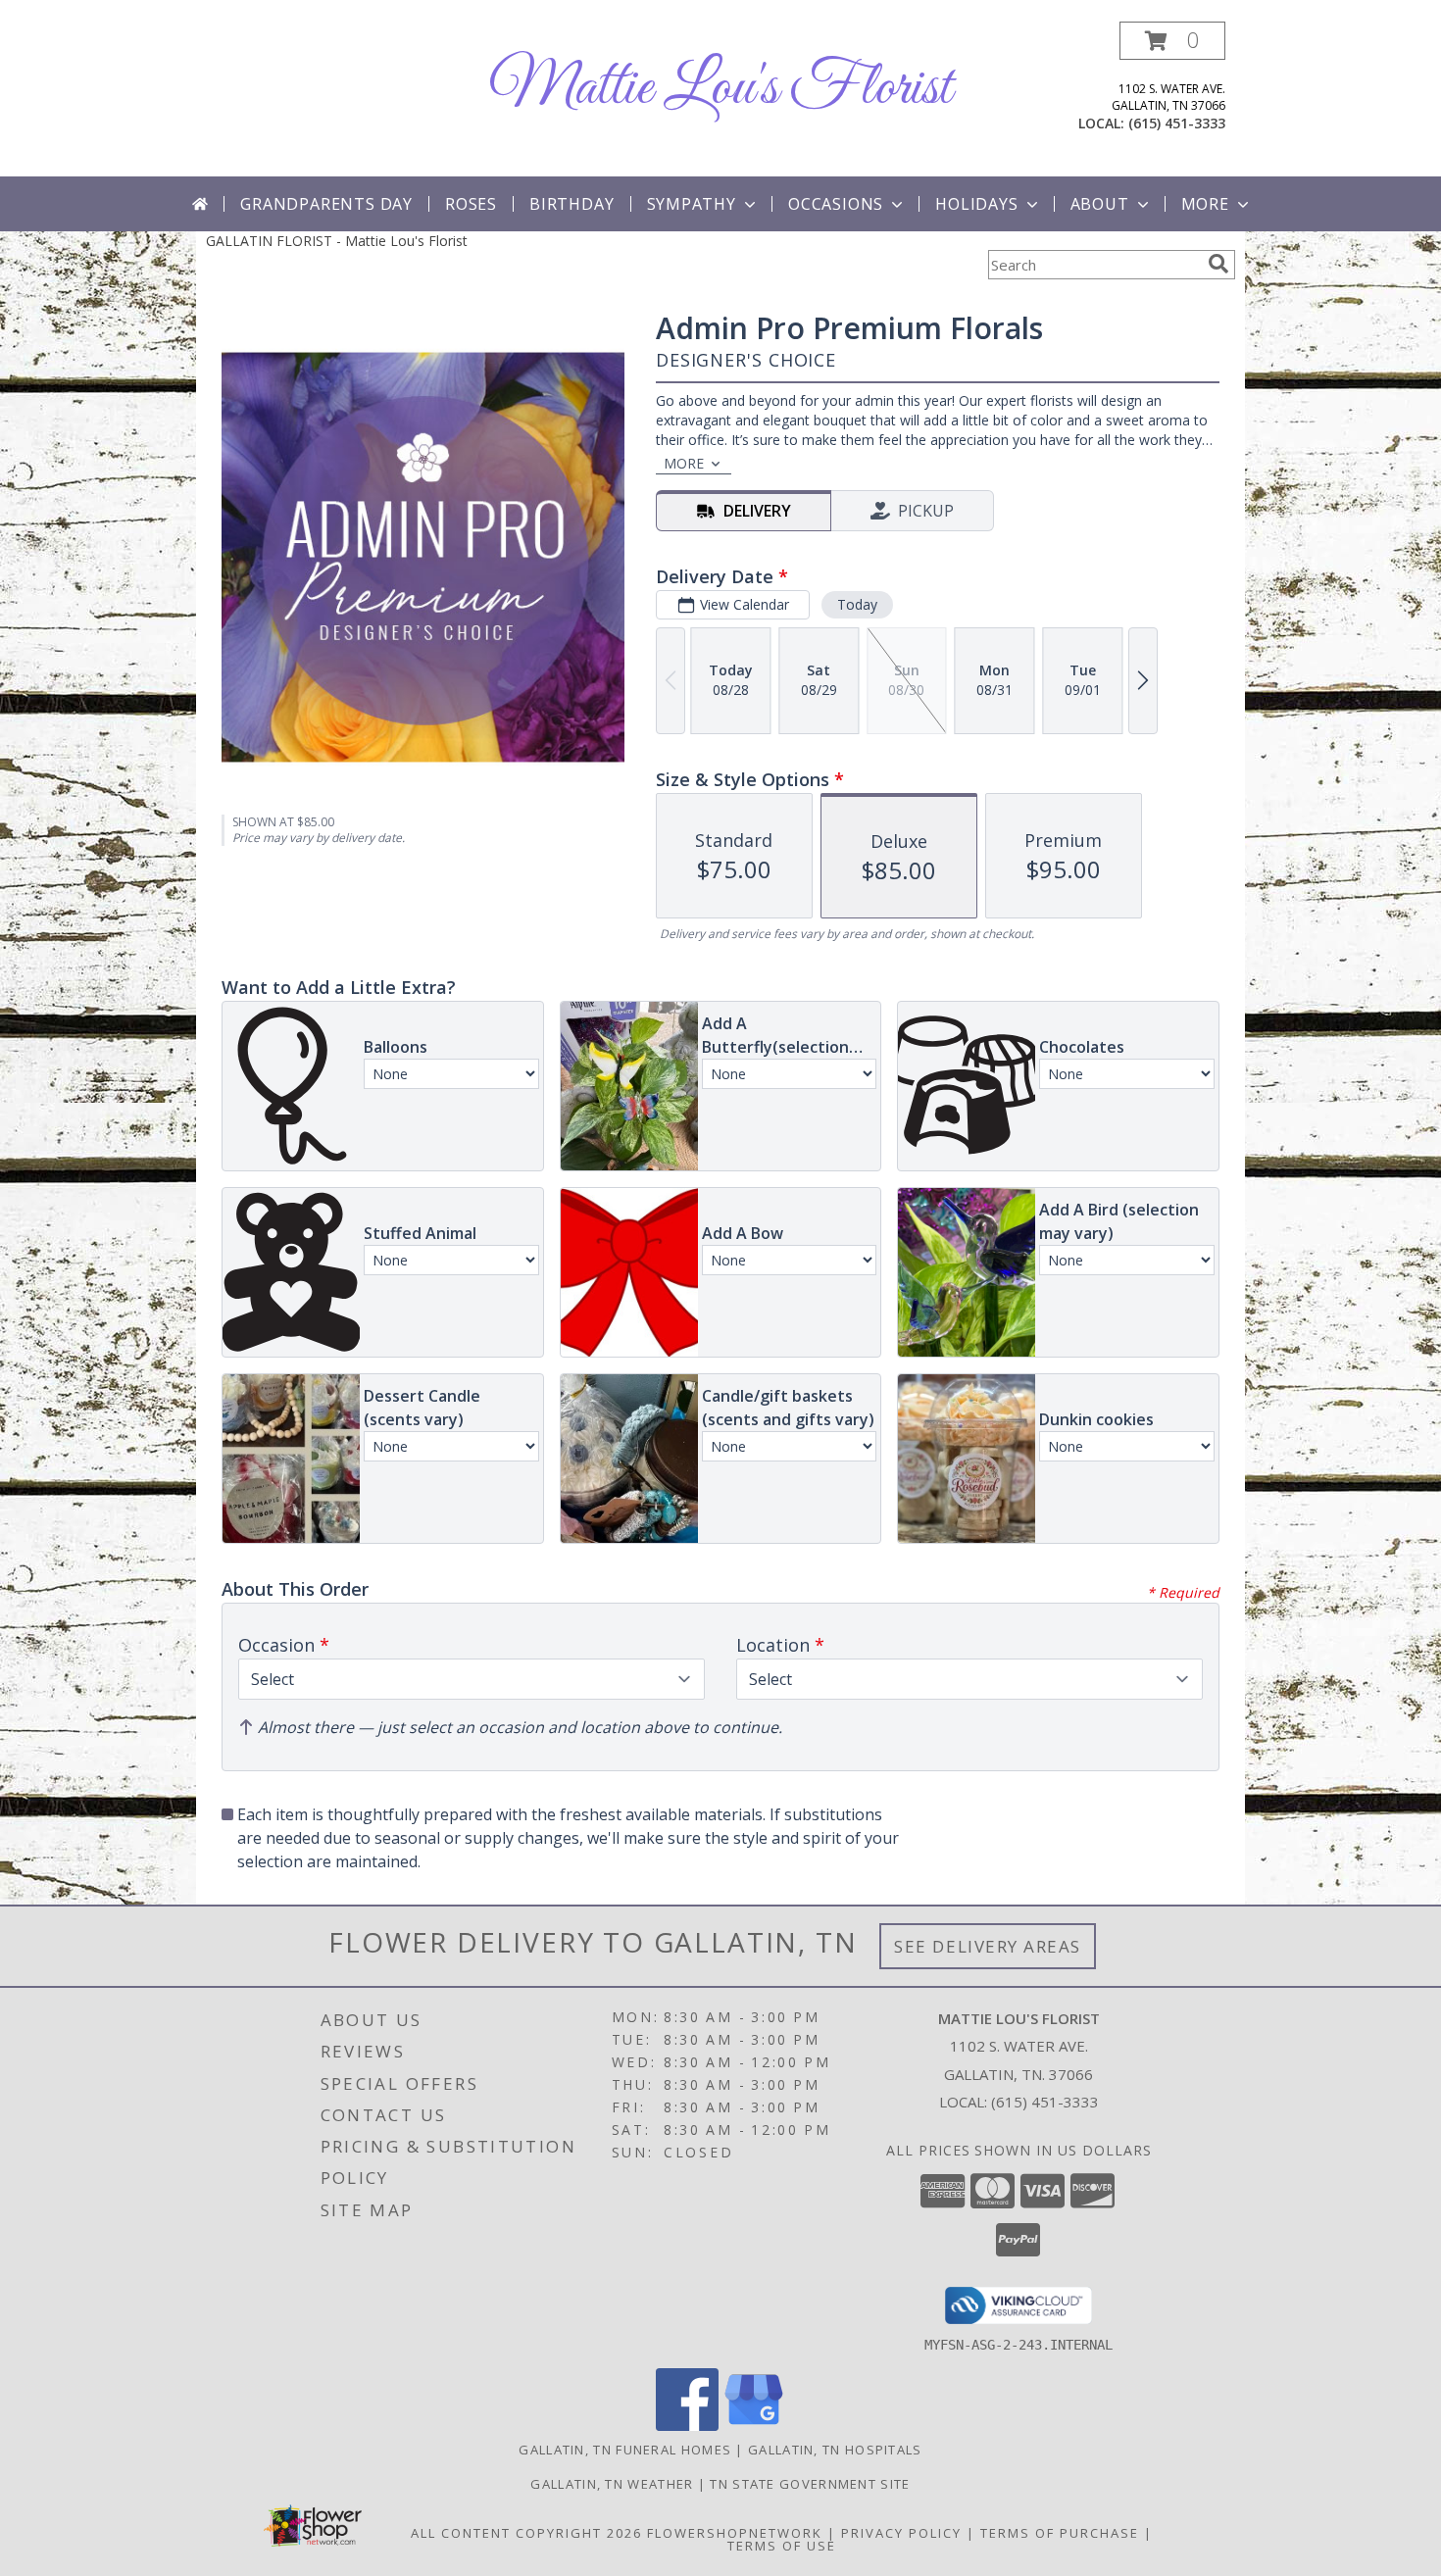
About (1100, 204)
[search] (1218, 264)
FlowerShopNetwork (735, 2533)
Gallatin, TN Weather (612, 2484)
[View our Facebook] (687, 2426)
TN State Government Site (810, 2484)
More (1205, 204)
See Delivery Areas (988, 1946)
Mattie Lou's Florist (720, 89)
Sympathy (692, 204)
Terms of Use (782, 2546)
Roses (471, 204)
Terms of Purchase (1060, 2533)
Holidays (976, 204)
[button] (1172, 41)
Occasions (836, 204)
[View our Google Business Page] (754, 2426)
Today (857, 604)
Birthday (571, 204)
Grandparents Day (326, 204)
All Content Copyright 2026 (526, 2533)
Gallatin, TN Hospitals (835, 2450)
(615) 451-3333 (1177, 123)
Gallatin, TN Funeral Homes (625, 2450)
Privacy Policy (901, 2533)
